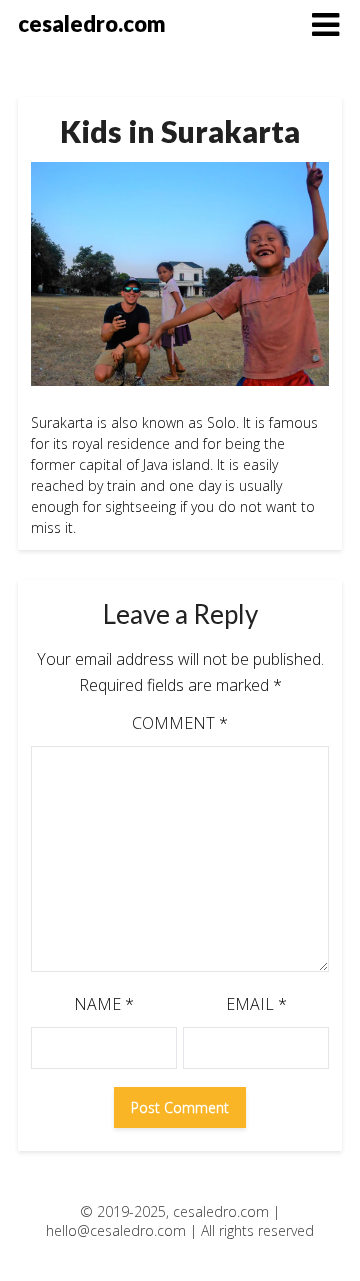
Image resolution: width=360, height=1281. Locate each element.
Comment (180, 723)
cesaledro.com (92, 23)
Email (256, 1004)
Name (104, 1004)
